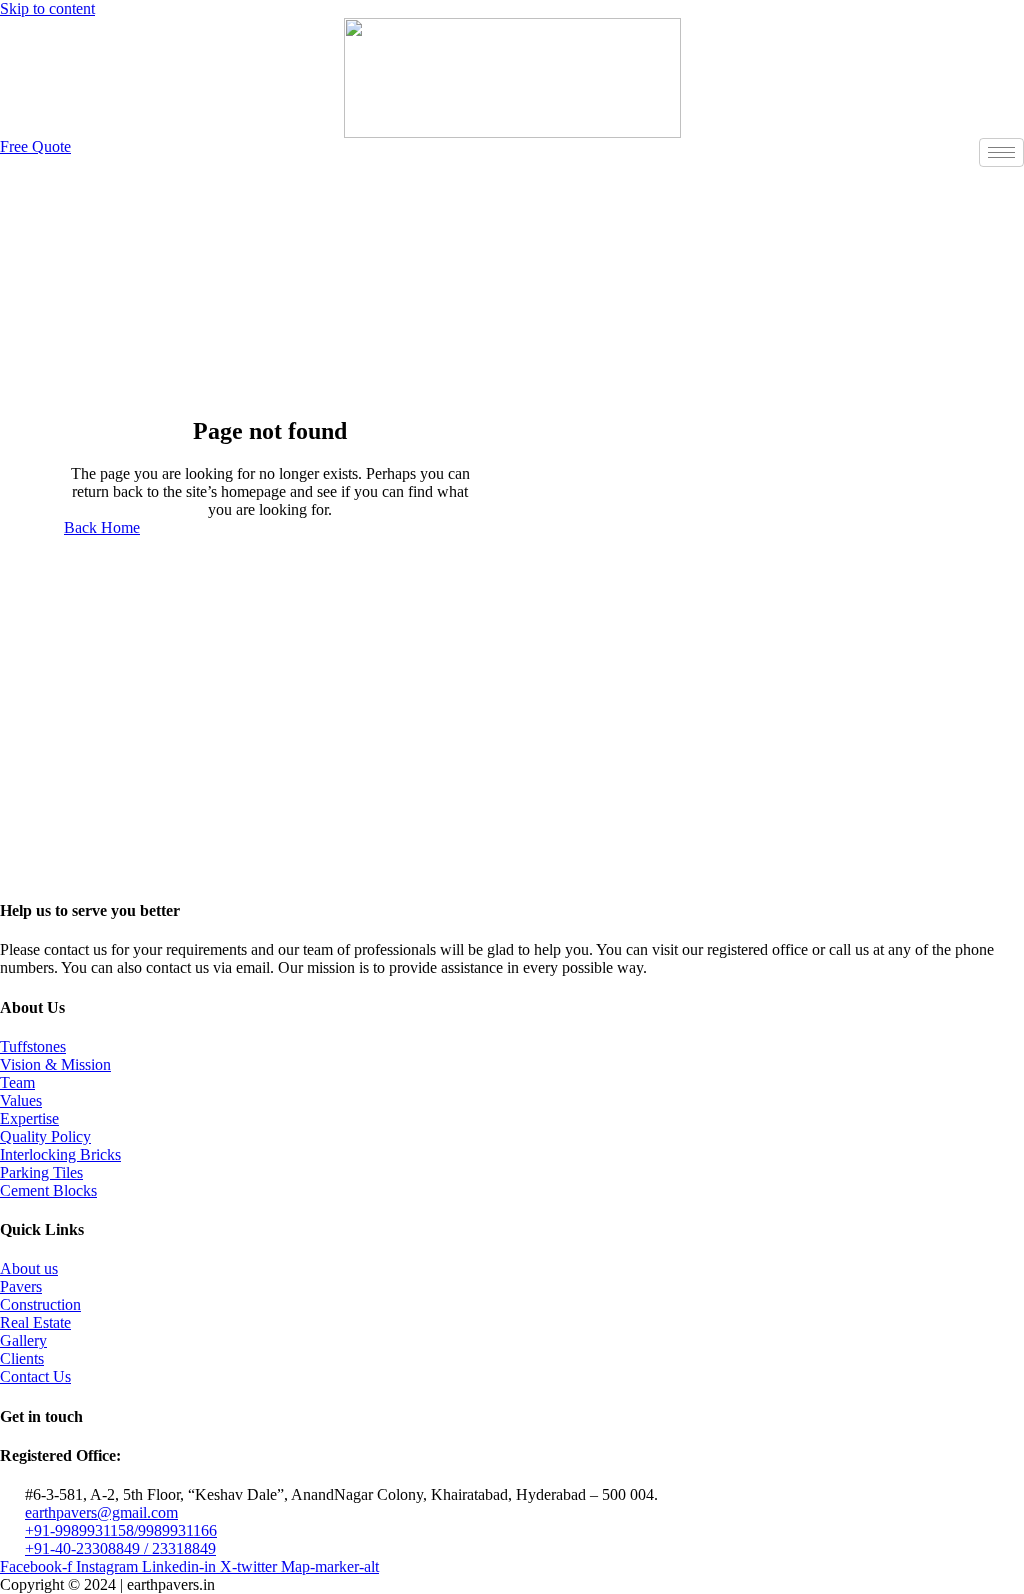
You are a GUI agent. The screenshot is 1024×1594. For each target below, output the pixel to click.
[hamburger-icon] (1001, 152)
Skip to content (47, 8)
